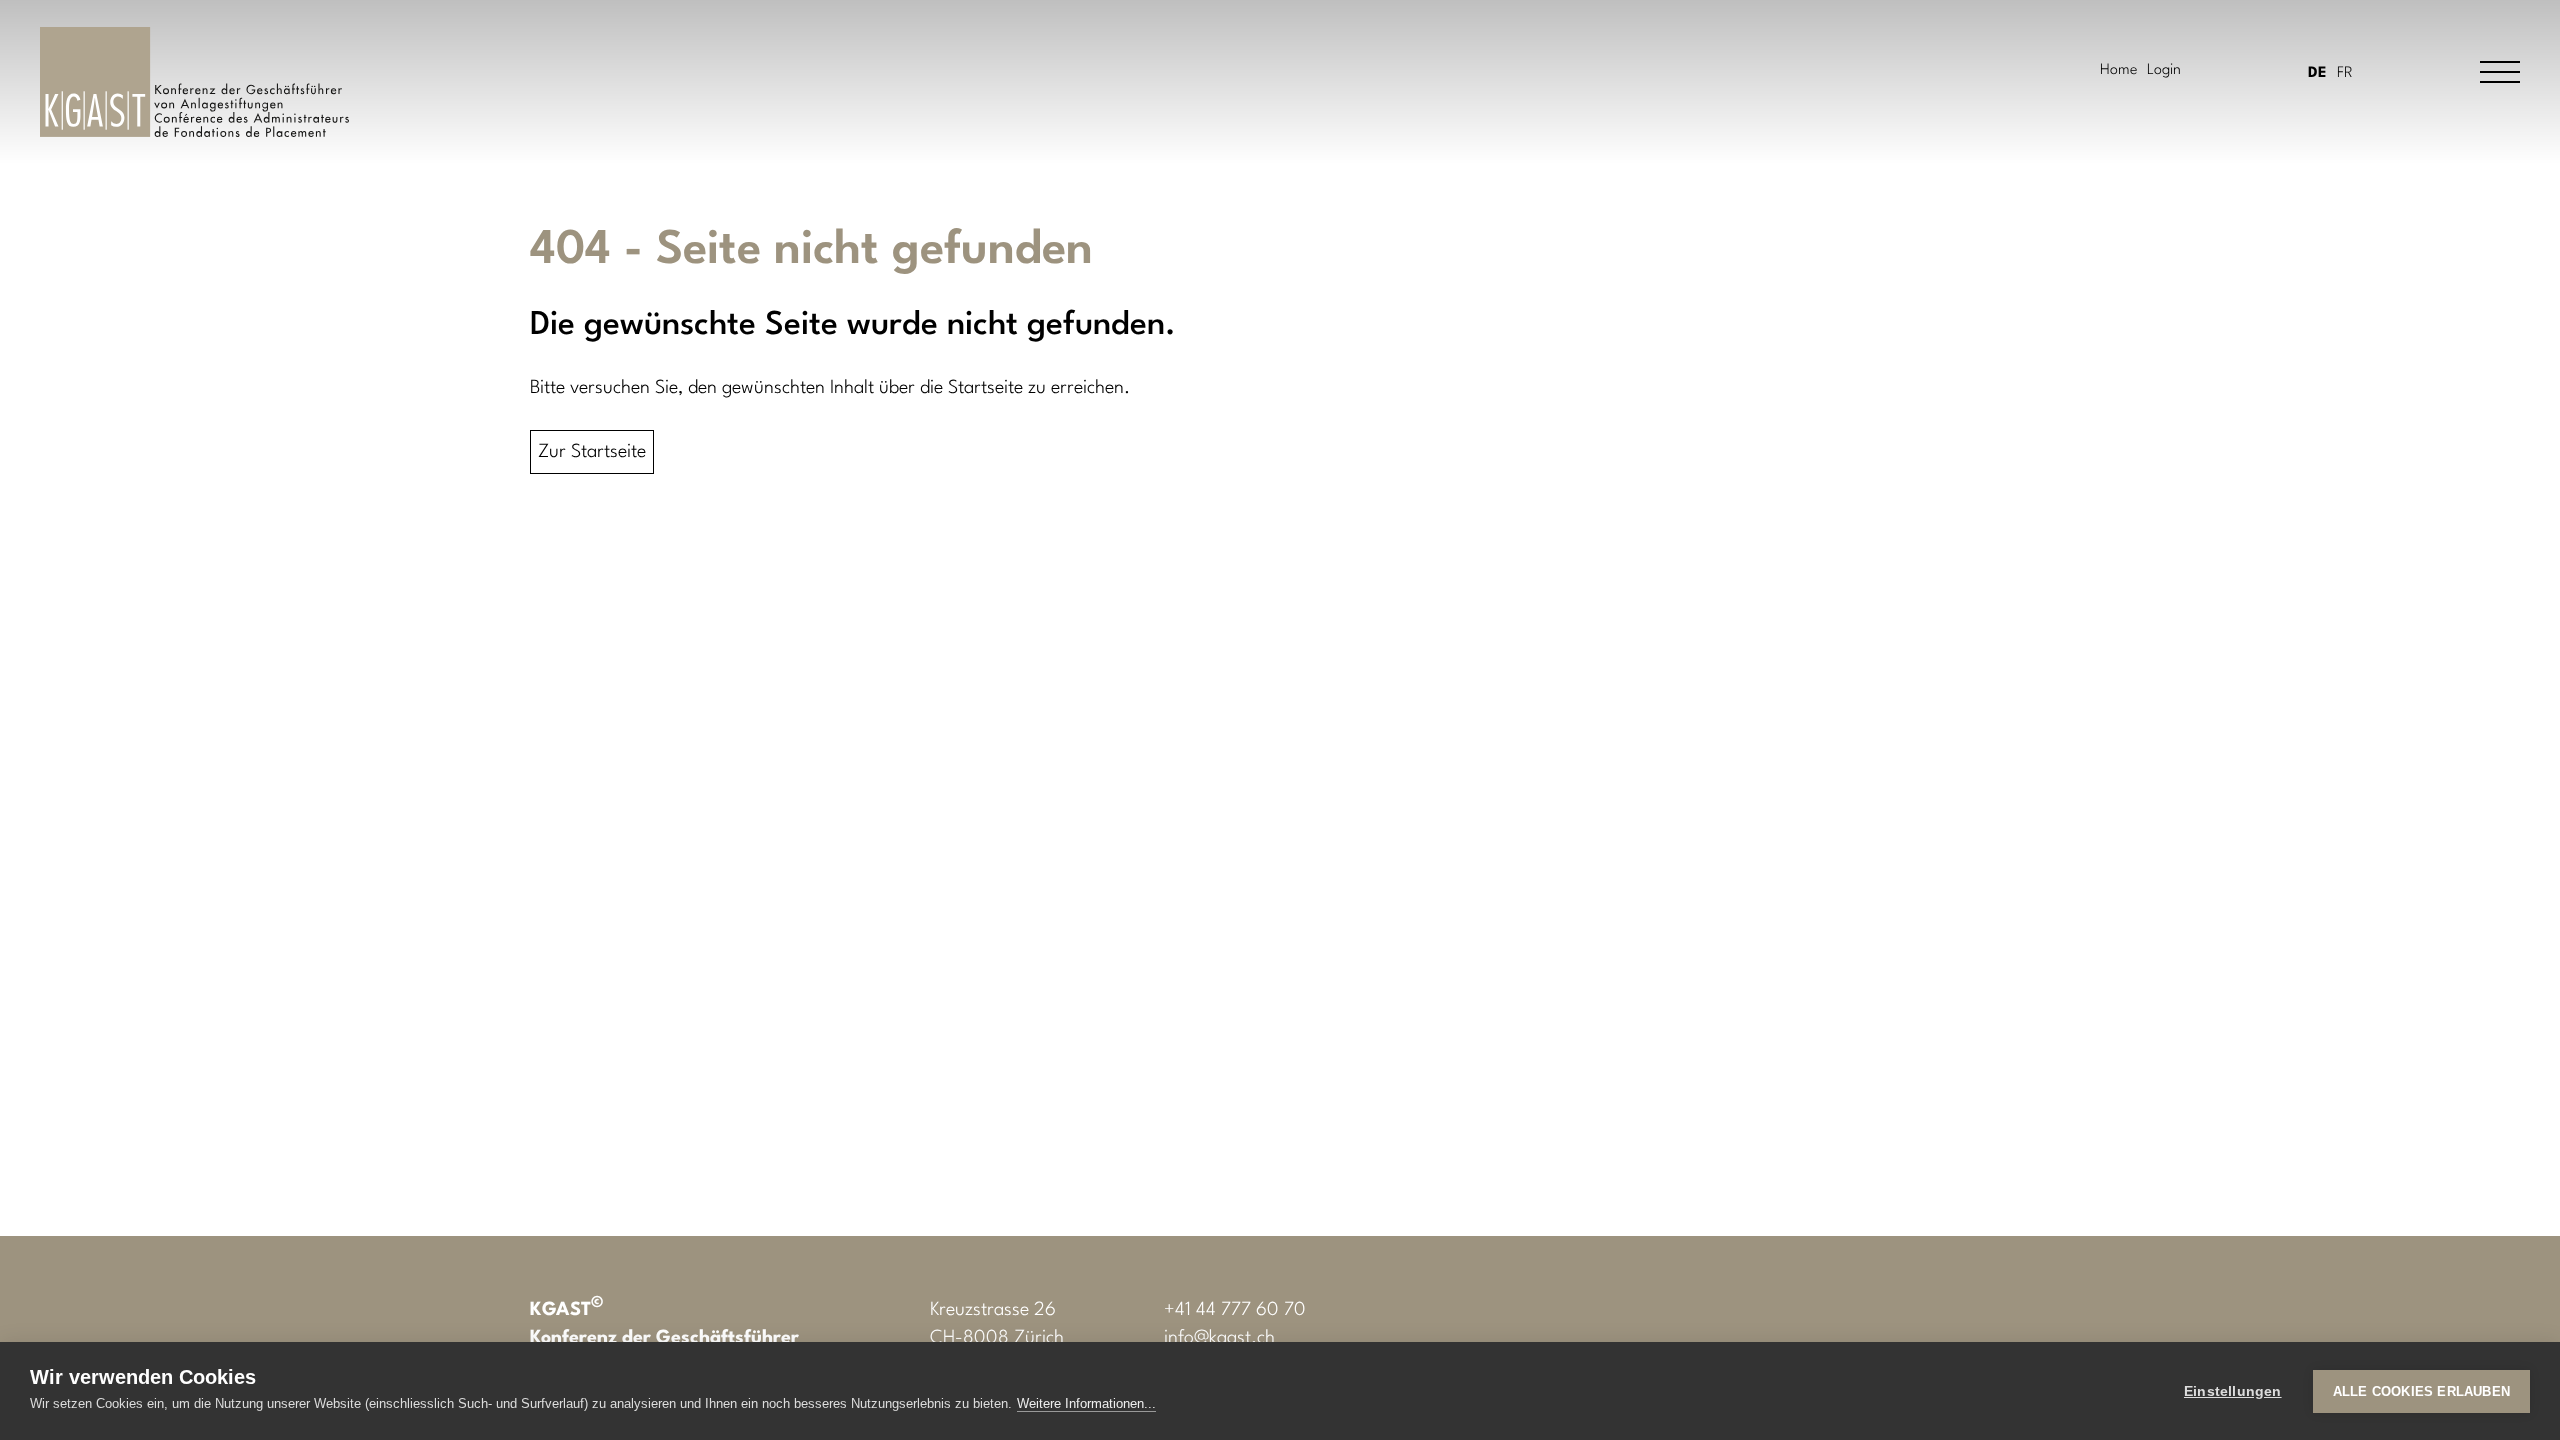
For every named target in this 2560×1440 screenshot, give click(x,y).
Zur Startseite (592, 452)
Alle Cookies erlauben (2421, 1391)
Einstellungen (2233, 1391)
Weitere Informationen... (1086, 1403)
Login (2164, 70)
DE (2317, 73)
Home (2118, 70)
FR (2345, 73)
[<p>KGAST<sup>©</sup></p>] (194, 82)
